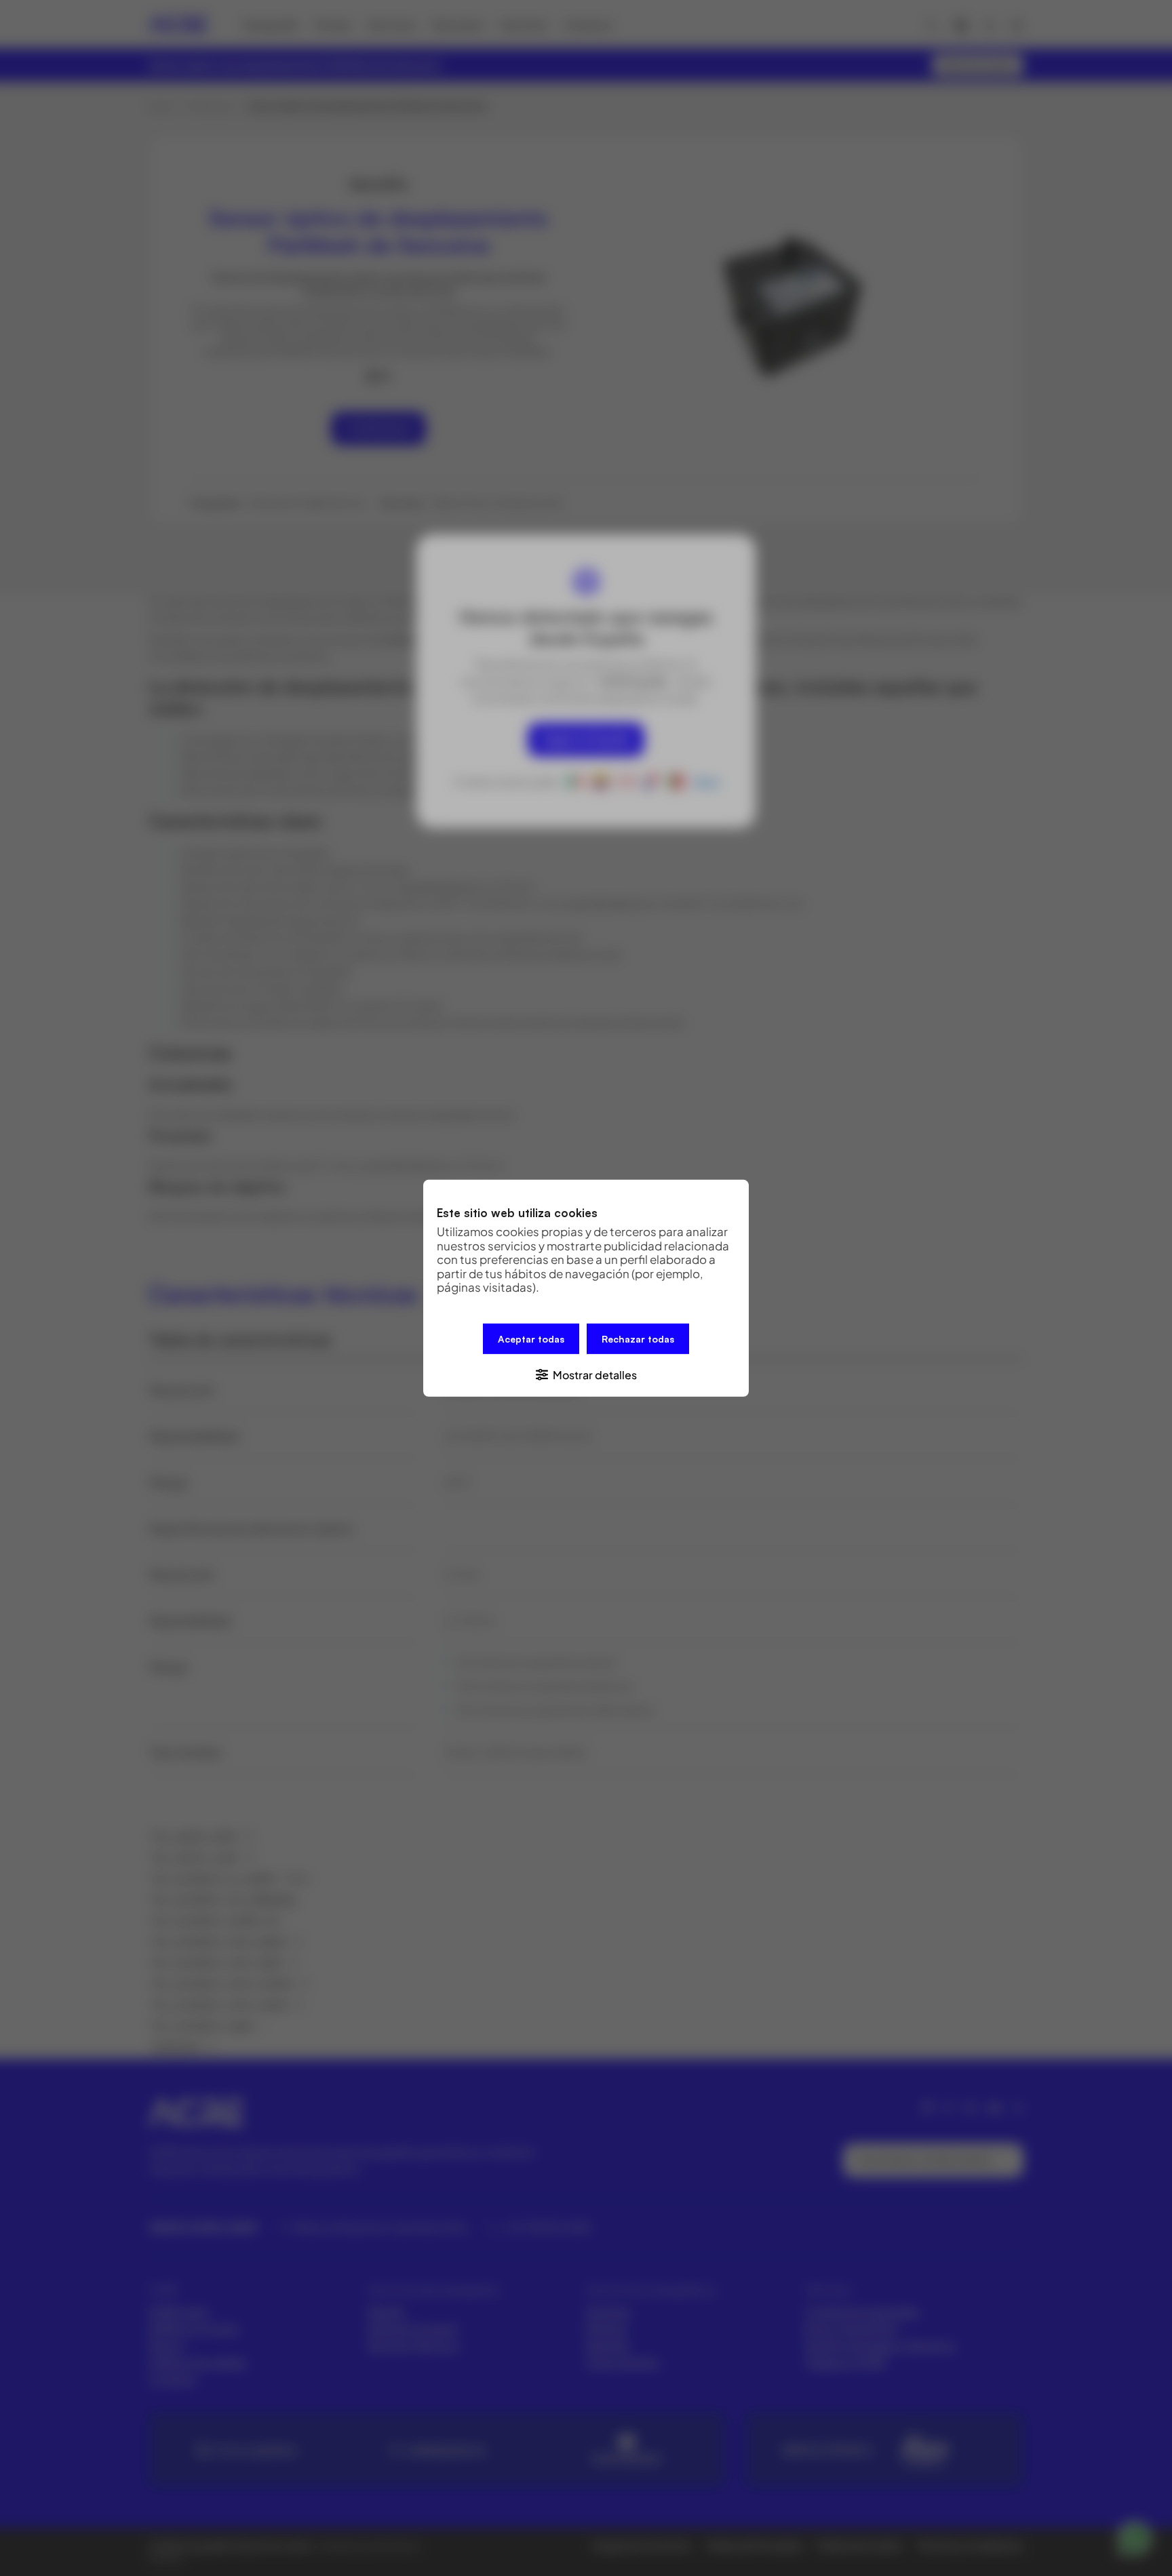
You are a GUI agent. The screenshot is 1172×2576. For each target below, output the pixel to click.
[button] (586, 1373)
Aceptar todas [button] (531, 1338)
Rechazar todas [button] (638, 1338)
